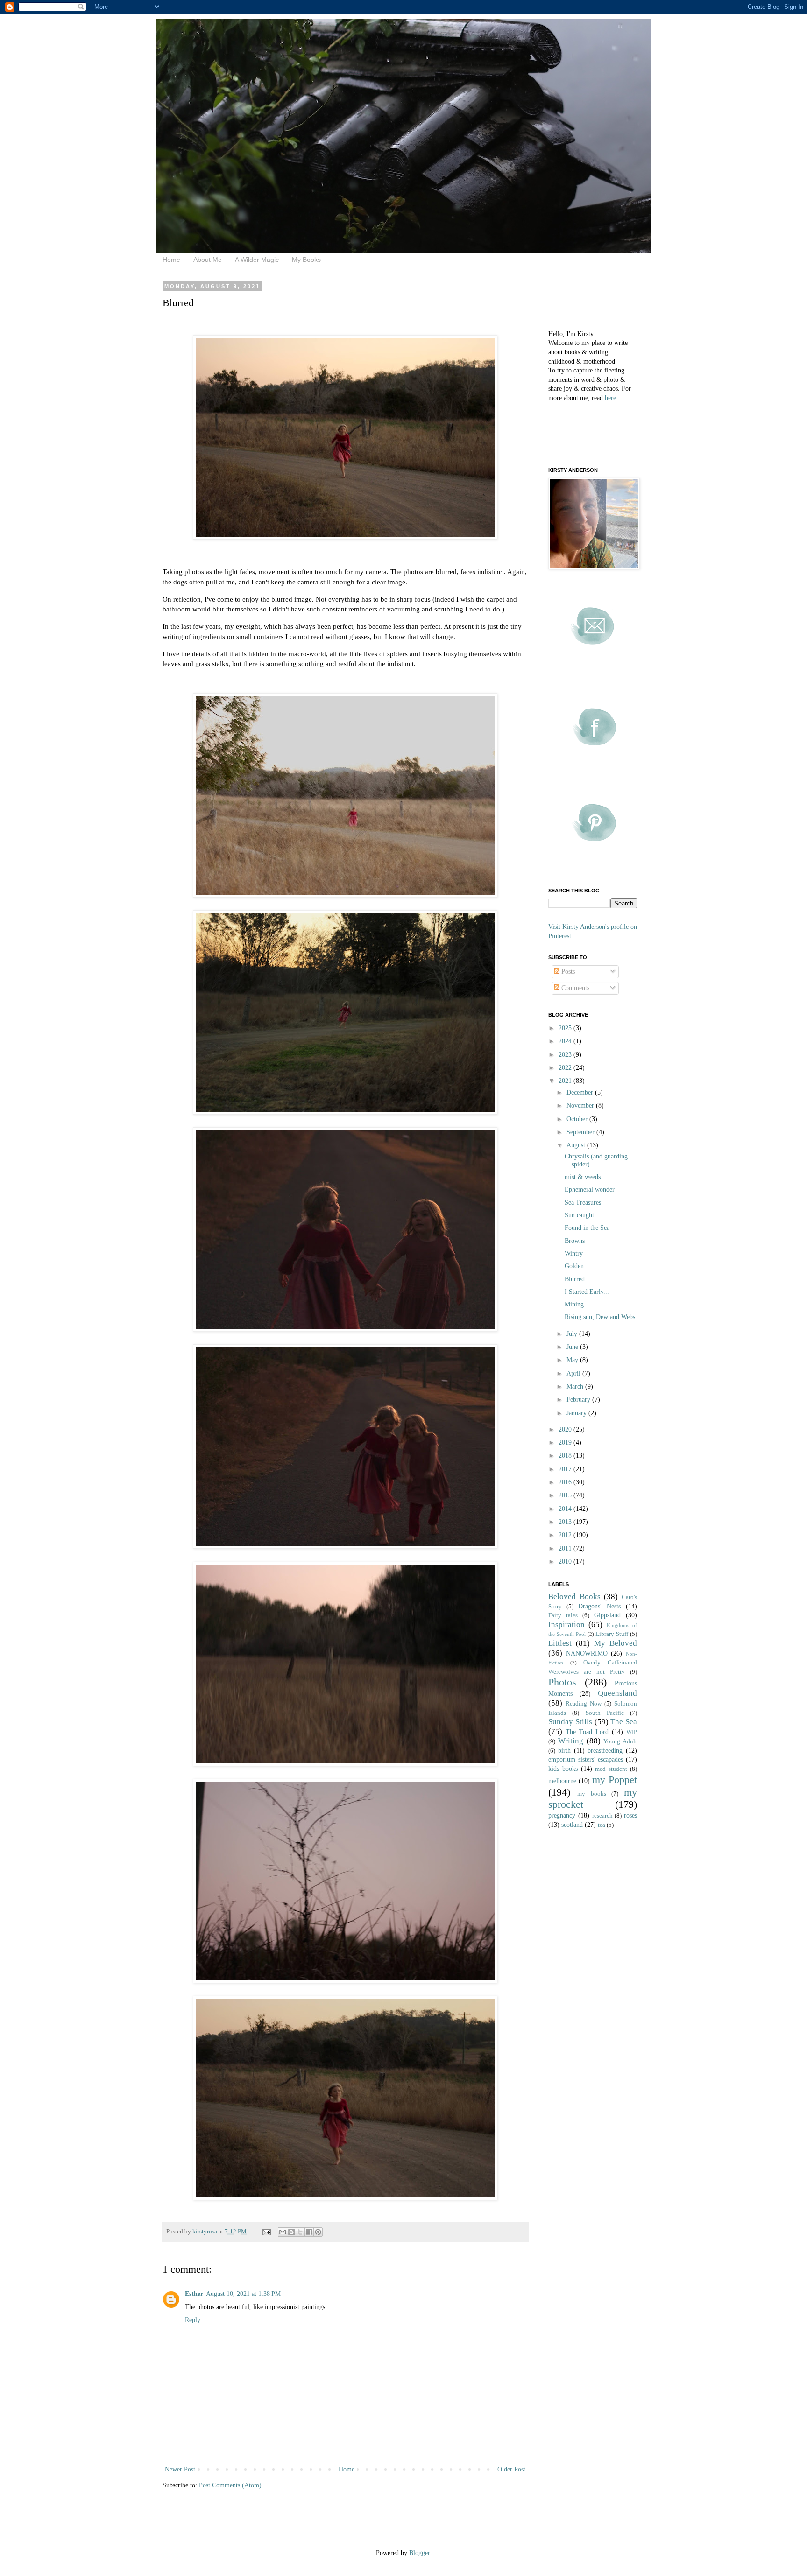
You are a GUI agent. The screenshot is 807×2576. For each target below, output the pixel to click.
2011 (566, 1548)
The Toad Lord (587, 1732)
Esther (194, 2294)
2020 (566, 1429)
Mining (574, 1304)
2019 (566, 1442)
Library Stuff (612, 1634)
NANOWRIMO (587, 1653)
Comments (574, 988)
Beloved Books (574, 1597)
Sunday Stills (570, 1722)
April (574, 1373)
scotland (572, 1825)
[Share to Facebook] (309, 2232)
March (576, 1386)
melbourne (562, 1781)
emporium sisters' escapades (586, 1759)
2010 (566, 1562)
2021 (566, 1081)
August (577, 1145)
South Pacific (605, 1713)
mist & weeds (583, 1177)
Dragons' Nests (599, 1606)
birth (564, 1751)
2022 (566, 1068)
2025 (566, 1028)
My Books (306, 260)
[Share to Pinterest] (318, 2232)
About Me (208, 260)
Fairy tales (563, 1615)
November (581, 1106)
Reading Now (584, 1704)
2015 (566, 1495)
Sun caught (579, 1215)
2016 (566, 1482)
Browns (575, 1241)
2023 (566, 1055)
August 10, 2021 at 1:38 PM (243, 2294)
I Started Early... (587, 1292)
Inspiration (566, 1625)
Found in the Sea (587, 1228)
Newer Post (180, 2469)
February (579, 1400)
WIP (632, 1732)
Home (171, 260)
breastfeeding (605, 1751)
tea (602, 1825)
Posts (567, 972)
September (581, 1132)
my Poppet (615, 1779)
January (577, 1413)
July (573, 1334)
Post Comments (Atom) (230, 2485)
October (578, 1119)
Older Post (511, 2469)
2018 (566, 1456)
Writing (571, 1741)
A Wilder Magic (257, 260)
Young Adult (620, 1741)
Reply (193, 2320)
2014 (566, 1509)
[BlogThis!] (291, 2232)
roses (630, 1815)
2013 (566, 1522)
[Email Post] (266, 2232)
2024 (566, 1041)
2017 (566, 1469)
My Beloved (616, 1643)
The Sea (624, 1722)
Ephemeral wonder (590, 1190)
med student (611, 1769)
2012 (566, 1535)
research (602, 1816)
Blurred (575, 1279)
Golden (574, 1266)
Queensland (617, 1693)
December (581, 1092)
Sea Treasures (583, 1203)
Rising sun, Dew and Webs (600, 1317)
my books (592, 1794)
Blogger (419, 2553)
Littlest (560, 1643)
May (573, 1360)
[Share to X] (300, 2232)
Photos (562, 1682)
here (610, 398)
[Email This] (283, 2232)
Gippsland (607, 1615)
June (573, 1347)
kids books (563, 1769)
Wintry (574, 1253)
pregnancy (562, 1815)
